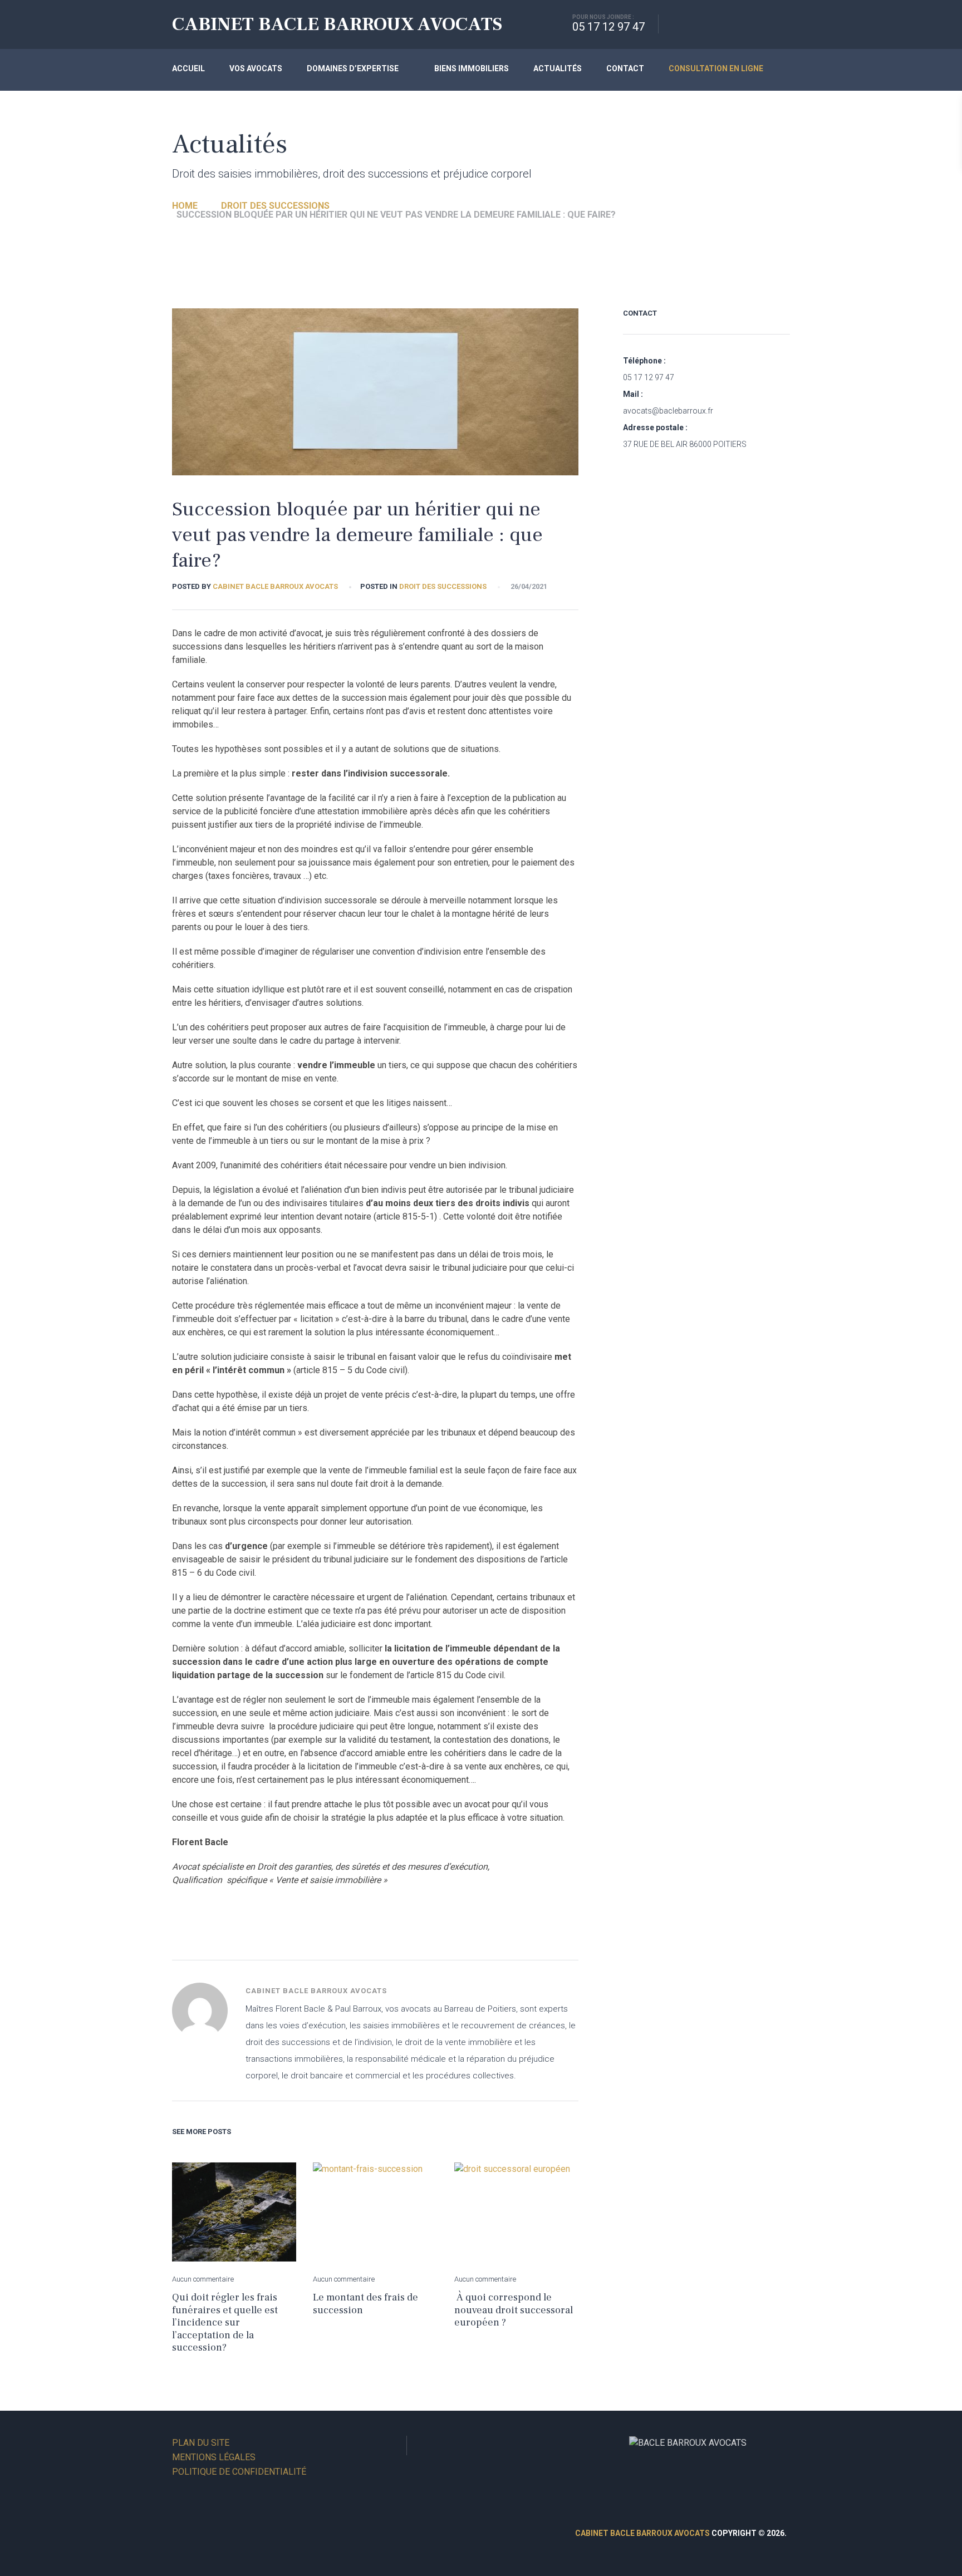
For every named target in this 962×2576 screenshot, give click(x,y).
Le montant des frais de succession (365, 2304)
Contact (625, 68)
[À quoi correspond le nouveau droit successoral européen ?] (516, 2212)
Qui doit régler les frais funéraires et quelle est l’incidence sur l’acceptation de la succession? (225, 2322)
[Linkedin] (713, 24)
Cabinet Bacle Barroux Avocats (275, 586)
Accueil (188, 68)
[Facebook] (677, 24)
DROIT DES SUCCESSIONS (443, 586)
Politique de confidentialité (239, 2472)
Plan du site (201, 2443)
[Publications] (749, 24)
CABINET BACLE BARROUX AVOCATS (337, 24)
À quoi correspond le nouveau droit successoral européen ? (514, 2310)
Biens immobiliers (472, 68)
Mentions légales (214, 2457)
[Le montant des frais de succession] (375, 2212)
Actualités (558, 68)
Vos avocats (256, 68)
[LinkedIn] (424, 2445)
